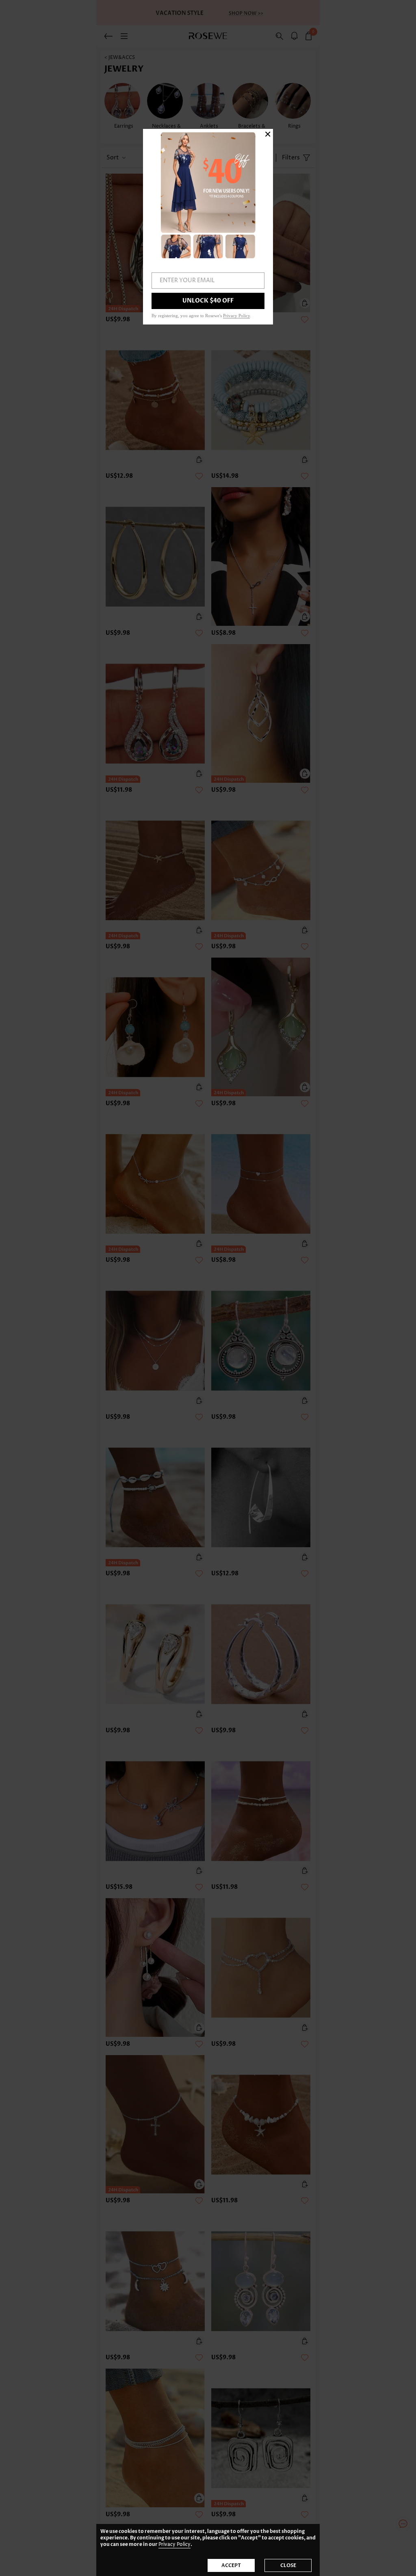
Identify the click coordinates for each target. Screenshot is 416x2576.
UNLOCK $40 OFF (208, 301)
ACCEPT (231, 2565)
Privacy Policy (174, 2544)
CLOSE (288, 2565)
